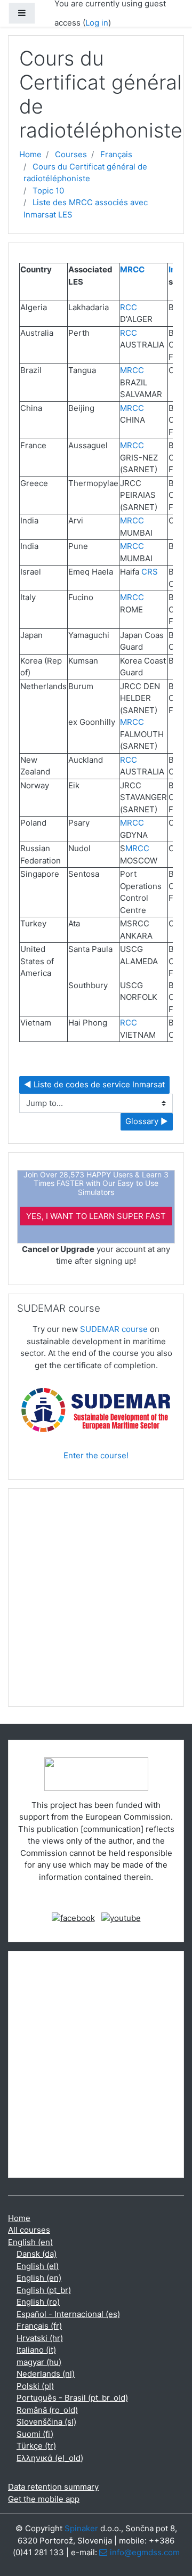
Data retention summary (53, 2487)
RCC (129, 307)
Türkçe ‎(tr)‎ (36, 2446)
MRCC (132, 269)
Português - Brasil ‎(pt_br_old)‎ (72, 2398)
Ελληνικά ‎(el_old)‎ (50, 2458)
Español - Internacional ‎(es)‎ (68, 2314)
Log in (97, 23)
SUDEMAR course (114, 1329)
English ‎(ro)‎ (38, 2302)
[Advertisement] (96, 1602)
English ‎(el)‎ (38, 2266)
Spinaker (81, 2528)
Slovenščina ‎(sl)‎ (46, 2422)
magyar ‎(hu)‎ (39, 2362)
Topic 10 (48, 191)
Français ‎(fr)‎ (39, 2326)
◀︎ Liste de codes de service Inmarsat (94, 1084)
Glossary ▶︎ (147, 1121)
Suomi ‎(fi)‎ (35, 2434)
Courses (71, 154)
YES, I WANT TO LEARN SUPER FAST (96, 1216)
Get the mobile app (44, 2499)
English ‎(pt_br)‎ (44, 2290)
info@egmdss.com (145, 2552)
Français (116, 154)
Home (30, 154)
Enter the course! (96, 1455)
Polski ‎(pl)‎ (35, 2386)
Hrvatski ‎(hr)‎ (40, 2338)
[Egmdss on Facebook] (73, 1918)
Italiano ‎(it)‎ (36, 2350)
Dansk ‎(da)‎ (37, 2254)
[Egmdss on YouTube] (121, 1918)
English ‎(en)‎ (30, 2242)
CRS (150, 572)
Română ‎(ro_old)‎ (47, 2410)
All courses (29, 2230)
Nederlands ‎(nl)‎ (46, 2374)
